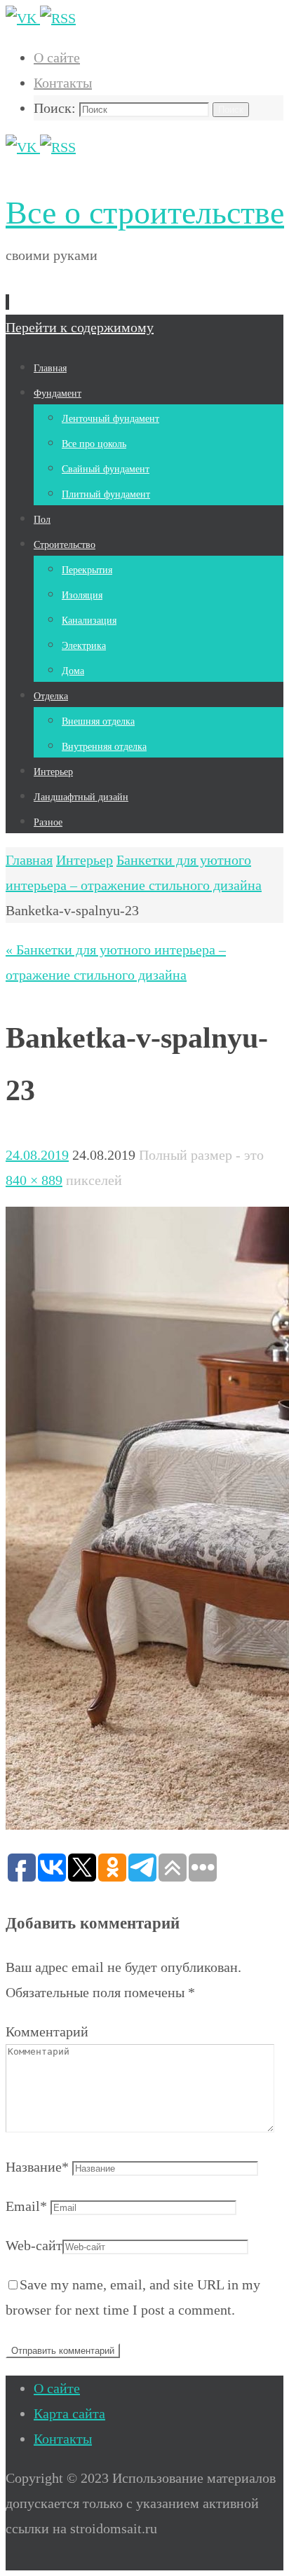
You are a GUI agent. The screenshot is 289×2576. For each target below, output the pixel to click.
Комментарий (47, 2032)
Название (37, 2167)
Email (26, 2206)
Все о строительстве (145, 213)
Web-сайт (34, 2245)
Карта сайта (69, 2413)
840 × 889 (34, 1180)
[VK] (23, 18)
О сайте (57, 57)
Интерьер (85, 860)
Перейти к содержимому (80, 327)
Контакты (63, 83)
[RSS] (58, 18)
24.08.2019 (37, 1155)
